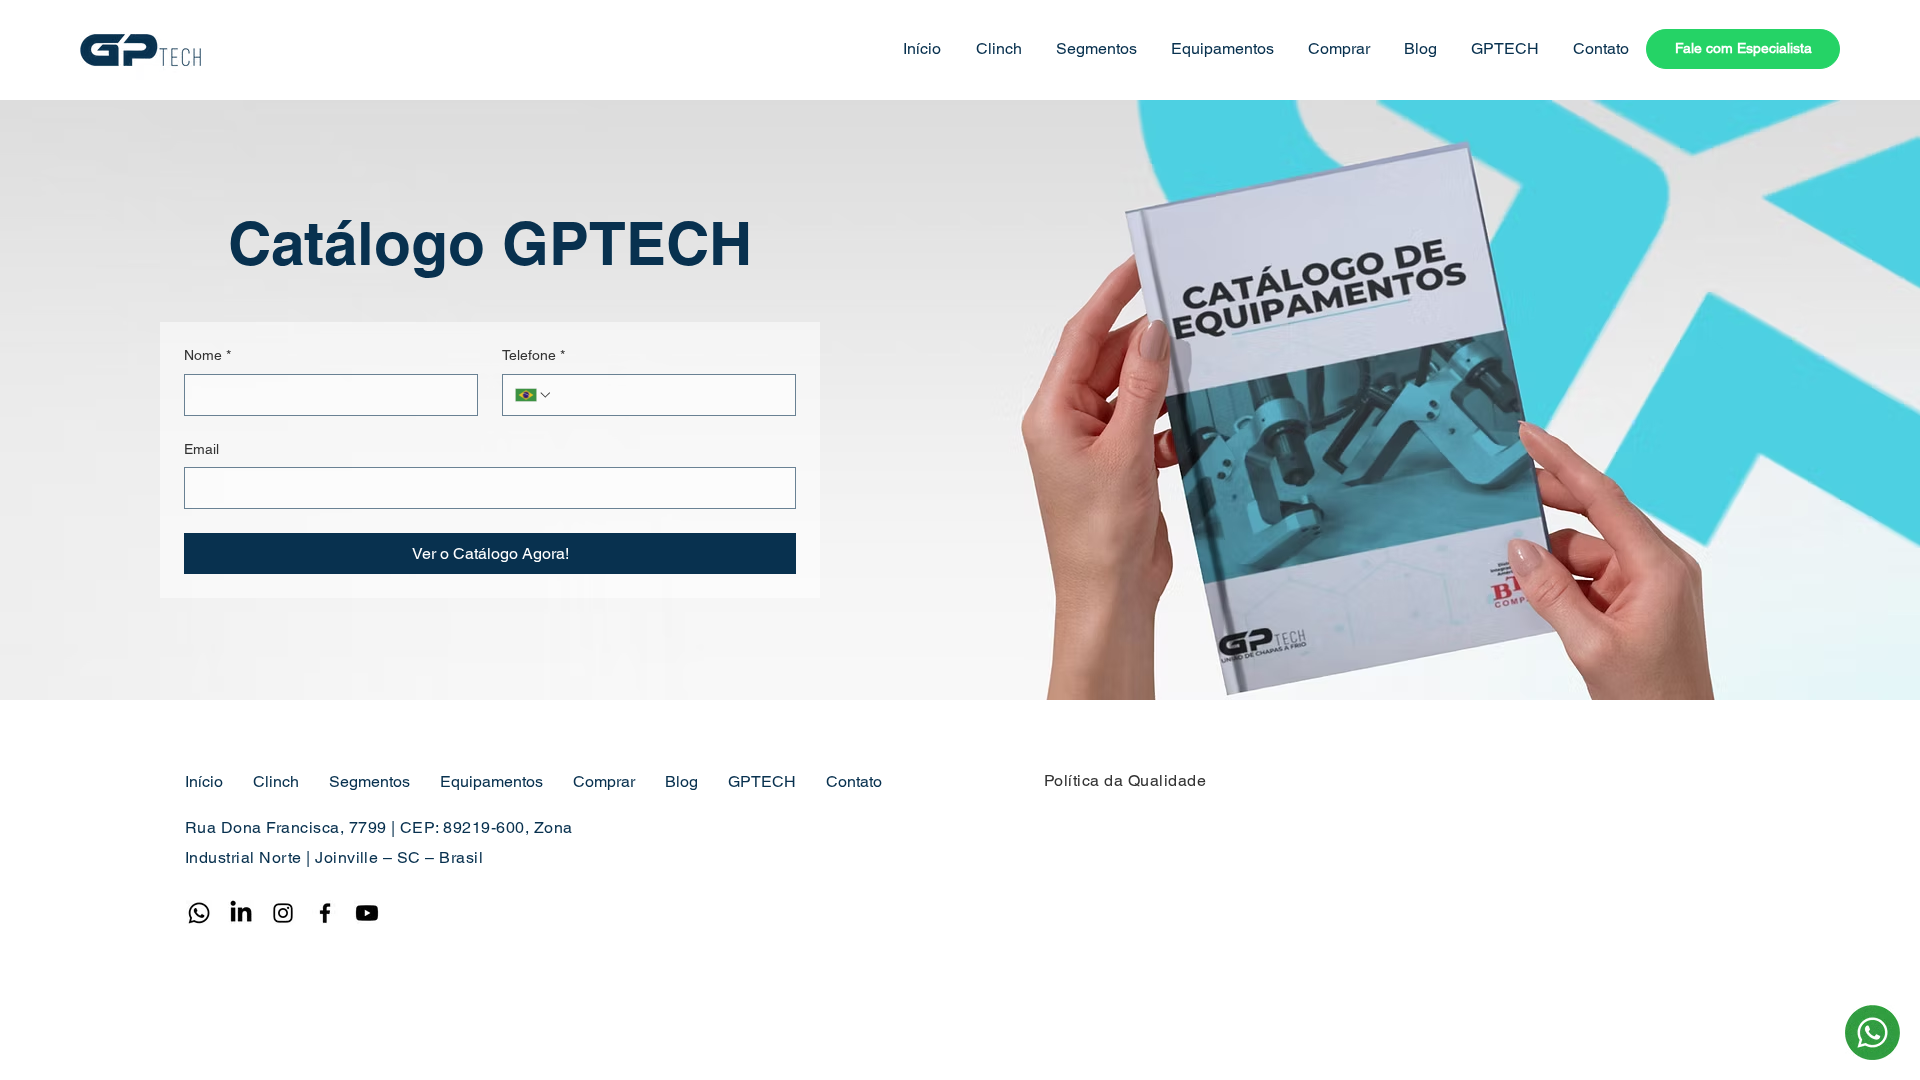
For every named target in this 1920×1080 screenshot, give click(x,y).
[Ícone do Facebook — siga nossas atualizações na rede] (325, 913)
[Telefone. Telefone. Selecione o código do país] (534, 395)
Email (201, 449)
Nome (207, 355)
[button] (996, 49)
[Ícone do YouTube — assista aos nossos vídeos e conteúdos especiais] (367, 913)
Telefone (533, 355)
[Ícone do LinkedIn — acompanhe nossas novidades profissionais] (241, 913)
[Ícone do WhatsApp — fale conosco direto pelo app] (199, 913)
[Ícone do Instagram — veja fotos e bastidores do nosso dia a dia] (283, 913)
